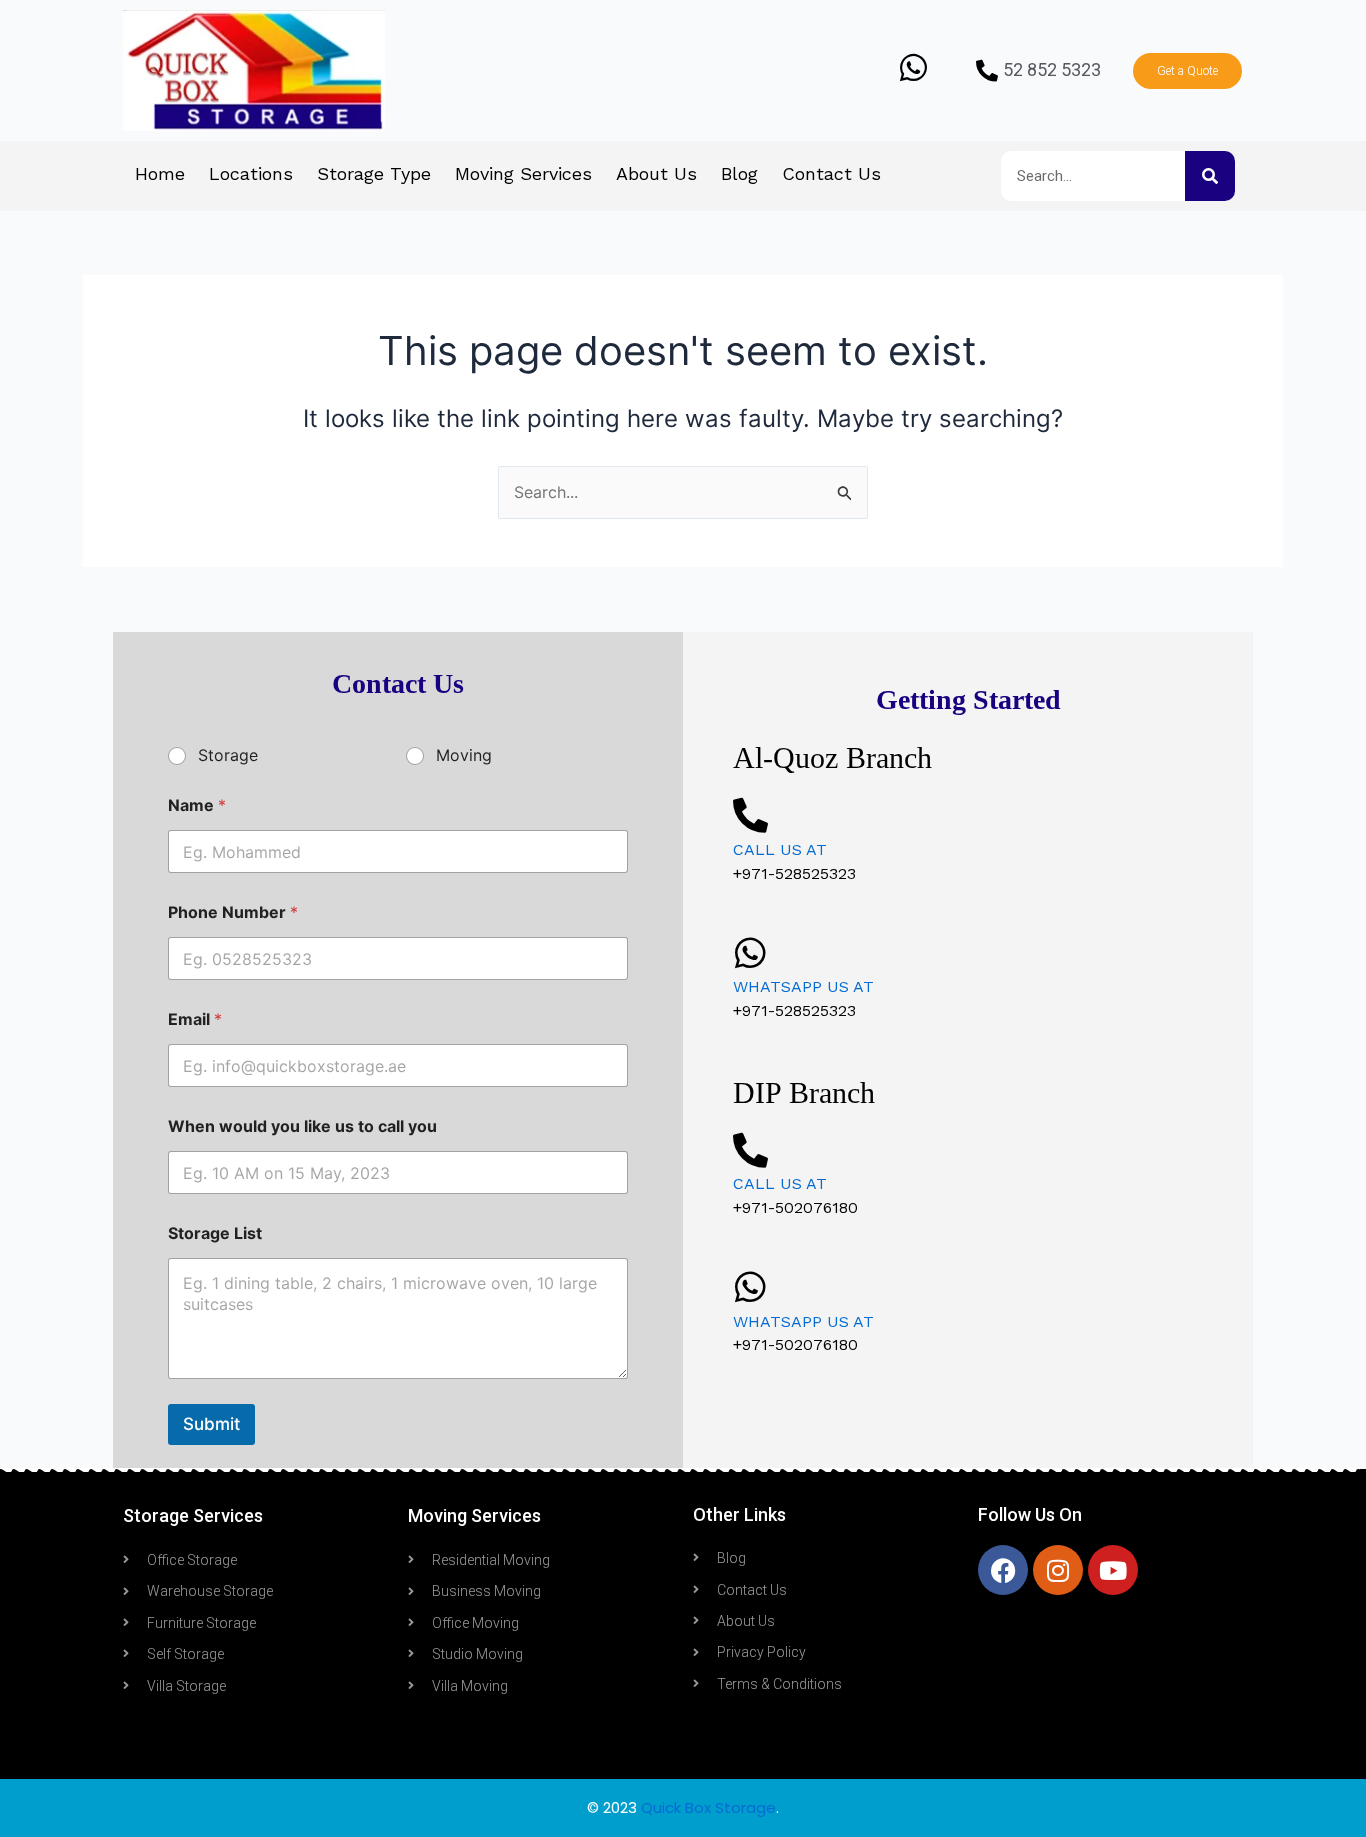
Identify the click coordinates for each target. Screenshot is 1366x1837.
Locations (251, 173)
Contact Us (831, 173)
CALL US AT (780, 849)
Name (197, 805)
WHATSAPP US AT (803, 986)
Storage (228, 755)
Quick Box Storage (708, 1807)
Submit (211, 1424)
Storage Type (374, 173)
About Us (656, 173)
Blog (739, 173)
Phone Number (233, 912)
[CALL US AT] (750, 814)
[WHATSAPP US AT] (750, 952)
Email (195, 1019)
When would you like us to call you (302, 1126)
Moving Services (523, 173)
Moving (464, 755)
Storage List (215, 1233)
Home (160, 173)
